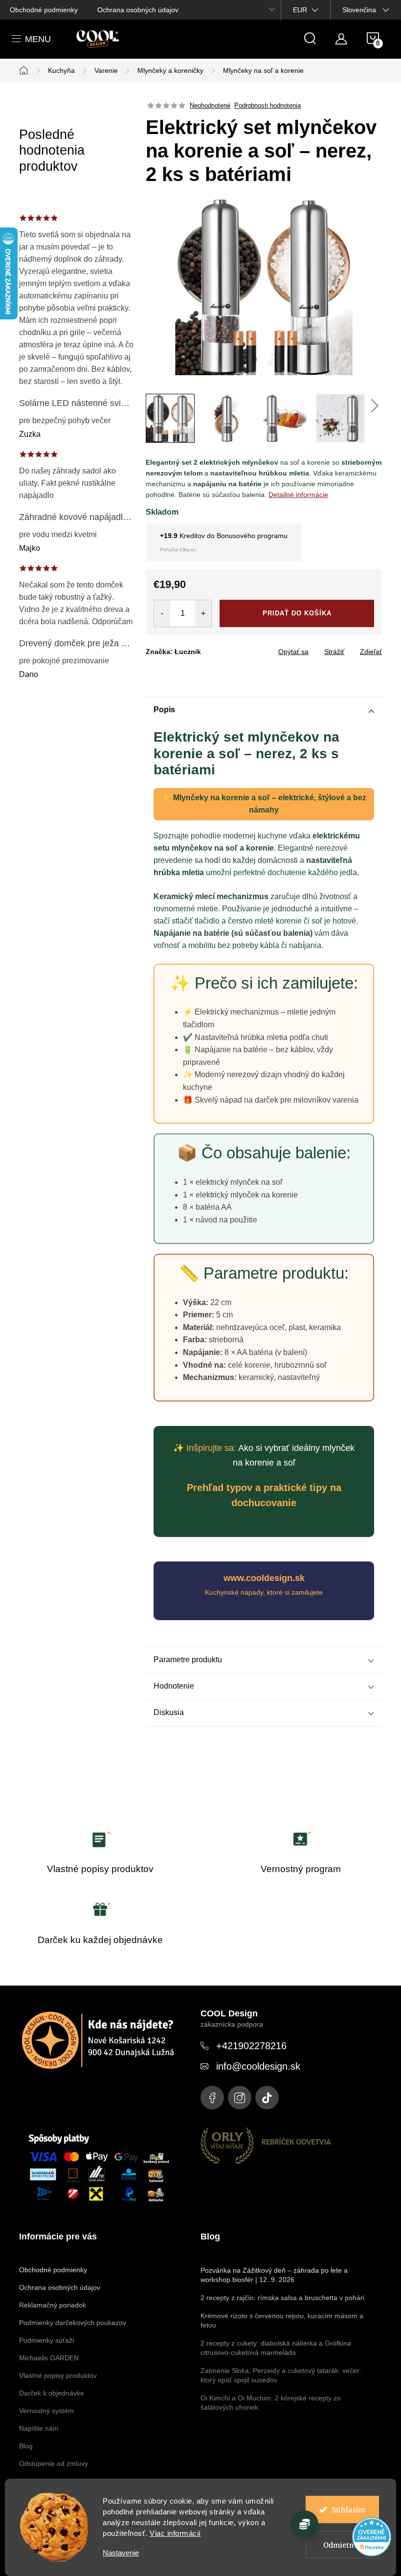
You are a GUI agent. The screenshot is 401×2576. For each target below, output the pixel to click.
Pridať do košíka (297, 613)
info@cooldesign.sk (258, 2066)
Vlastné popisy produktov (58, 2375)
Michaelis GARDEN (49, 2358)
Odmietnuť (343, 2545)
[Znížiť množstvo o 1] (162, 613)
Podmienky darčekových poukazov (73, 2323)
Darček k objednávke (52, 2393)
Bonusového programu (252, 536)
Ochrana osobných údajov (138, 10)
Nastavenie (121, 2553)
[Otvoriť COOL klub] (305, 2524)
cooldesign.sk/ (240, 2098)
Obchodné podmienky (44, 10)
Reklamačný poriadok (53, 2305)
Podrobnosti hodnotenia (267, 105)
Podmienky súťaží (47, 2340)
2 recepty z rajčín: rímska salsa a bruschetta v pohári (282, 2298)
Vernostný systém (46, 2411)
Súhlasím (349, 2509)
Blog (26, 2446)
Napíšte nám (39, 2428)
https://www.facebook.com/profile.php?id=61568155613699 (212, 2098)
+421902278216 (251, 2046)
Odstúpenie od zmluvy (54, 2463)
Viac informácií (175, 2533)
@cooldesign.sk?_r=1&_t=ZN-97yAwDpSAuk (267, 2098)
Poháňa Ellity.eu (178, 550)
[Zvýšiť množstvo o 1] (203, 613)
